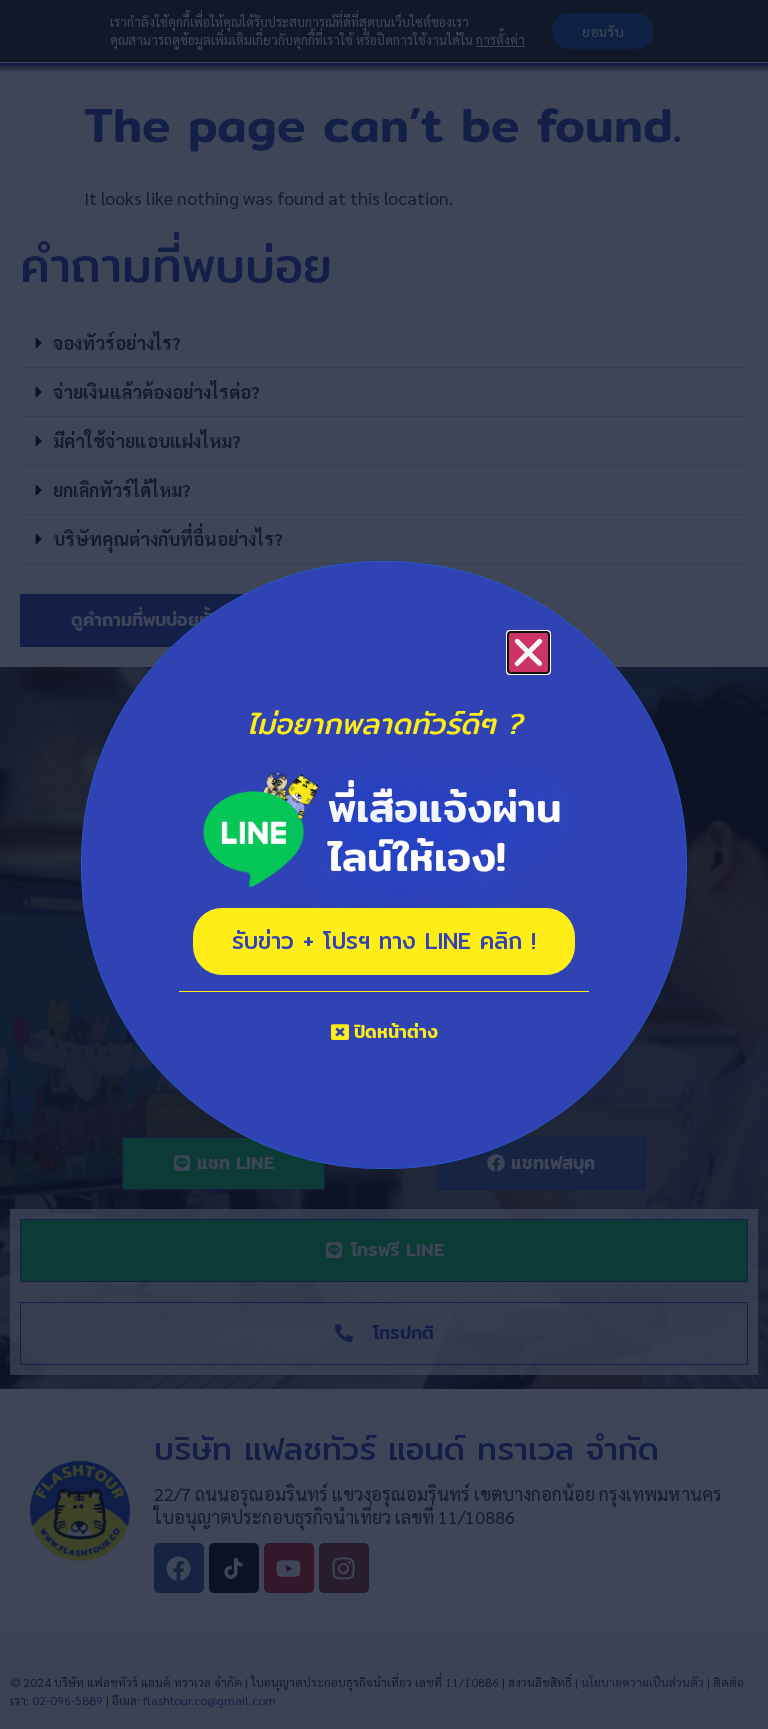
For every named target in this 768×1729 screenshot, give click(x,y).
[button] (528, 652)
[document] (384, 864)
